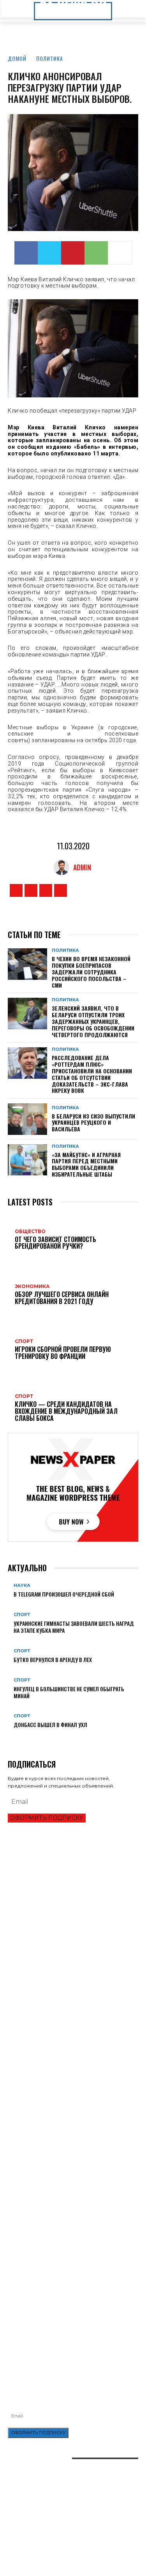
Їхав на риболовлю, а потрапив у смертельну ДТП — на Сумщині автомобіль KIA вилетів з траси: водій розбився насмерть (73, 2323)
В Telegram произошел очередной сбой (64, 1594)
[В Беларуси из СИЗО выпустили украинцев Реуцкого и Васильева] (27, 1119)
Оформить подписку (47, 1818)
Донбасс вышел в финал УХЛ (50, 1725)
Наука (22, 1585)
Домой (17, 58)
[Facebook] (26, 253)
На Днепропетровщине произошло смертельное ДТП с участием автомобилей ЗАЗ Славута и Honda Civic (71, 2285)
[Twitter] (49, 253)
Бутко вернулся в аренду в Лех (53, 1659)
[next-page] (14, 1737)
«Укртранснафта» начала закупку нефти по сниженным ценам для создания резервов (62, 2265)
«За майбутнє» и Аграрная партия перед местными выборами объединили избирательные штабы (86, 1164)
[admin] (63, 867)
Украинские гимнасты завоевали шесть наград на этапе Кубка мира (74, 1627)
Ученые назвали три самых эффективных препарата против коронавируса (60, 2198)
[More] (120, 253)
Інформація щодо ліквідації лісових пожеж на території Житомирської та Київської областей (67, 2304)
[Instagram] (31, 890)
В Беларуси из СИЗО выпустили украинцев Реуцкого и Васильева (93, 1123)
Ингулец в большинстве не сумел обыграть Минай (69, 1692)
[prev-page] (10, 1737)
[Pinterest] (73, 253)
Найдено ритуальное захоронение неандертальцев (73, 2150)
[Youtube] (61, 890)
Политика (50, 58)
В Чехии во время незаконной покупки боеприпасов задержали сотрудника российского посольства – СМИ (91, 972)
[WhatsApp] (96, 253)
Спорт (22, 1615)
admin (82, 867)
